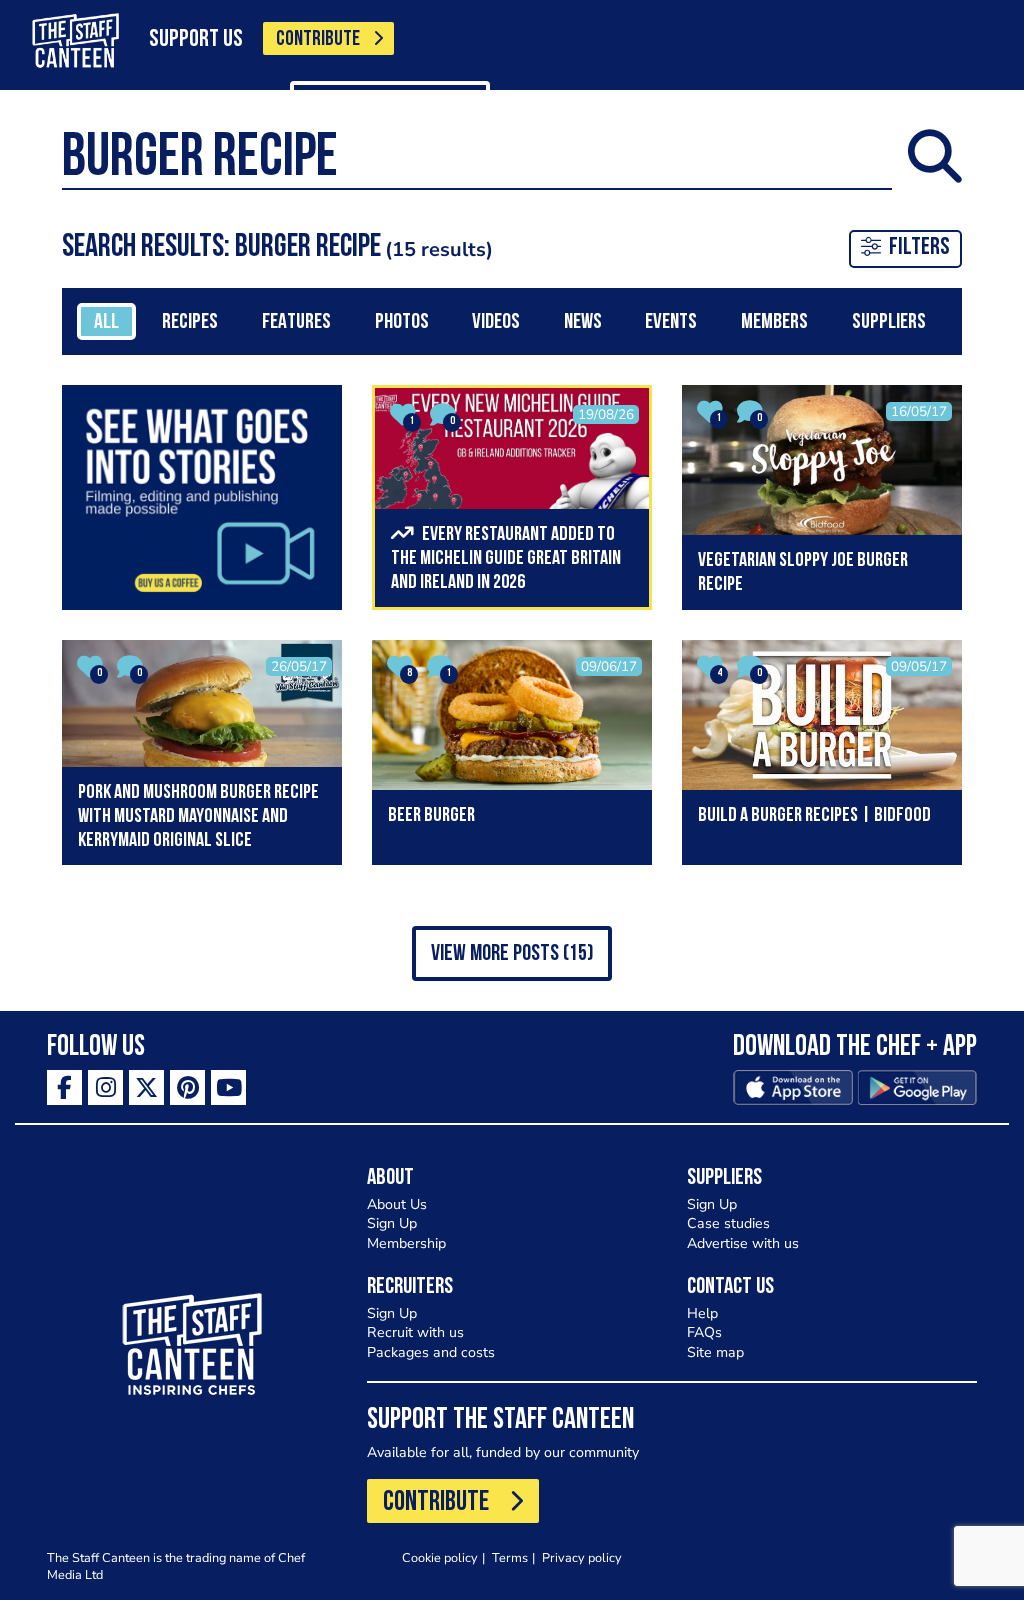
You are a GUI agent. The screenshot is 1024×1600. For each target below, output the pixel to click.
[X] (146, 1087)
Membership (406, 1243)
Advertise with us (743, 1243)
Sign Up (392, 1223)
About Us (397, 1204)
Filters (919, 248)
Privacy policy (582, 1557)
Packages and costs (431, 1352)
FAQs (704, 1332)
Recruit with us (415, 1332)
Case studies (728, 1223)
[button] (512, 953)
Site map (715, 1352)
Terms (510, 1557)
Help (702, 1313)
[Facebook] (64, 1087)
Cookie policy (440, 1557)
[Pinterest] (187, 1087)
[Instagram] (105, 1087)
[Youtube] (228, 1087)
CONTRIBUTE (318, 39)
